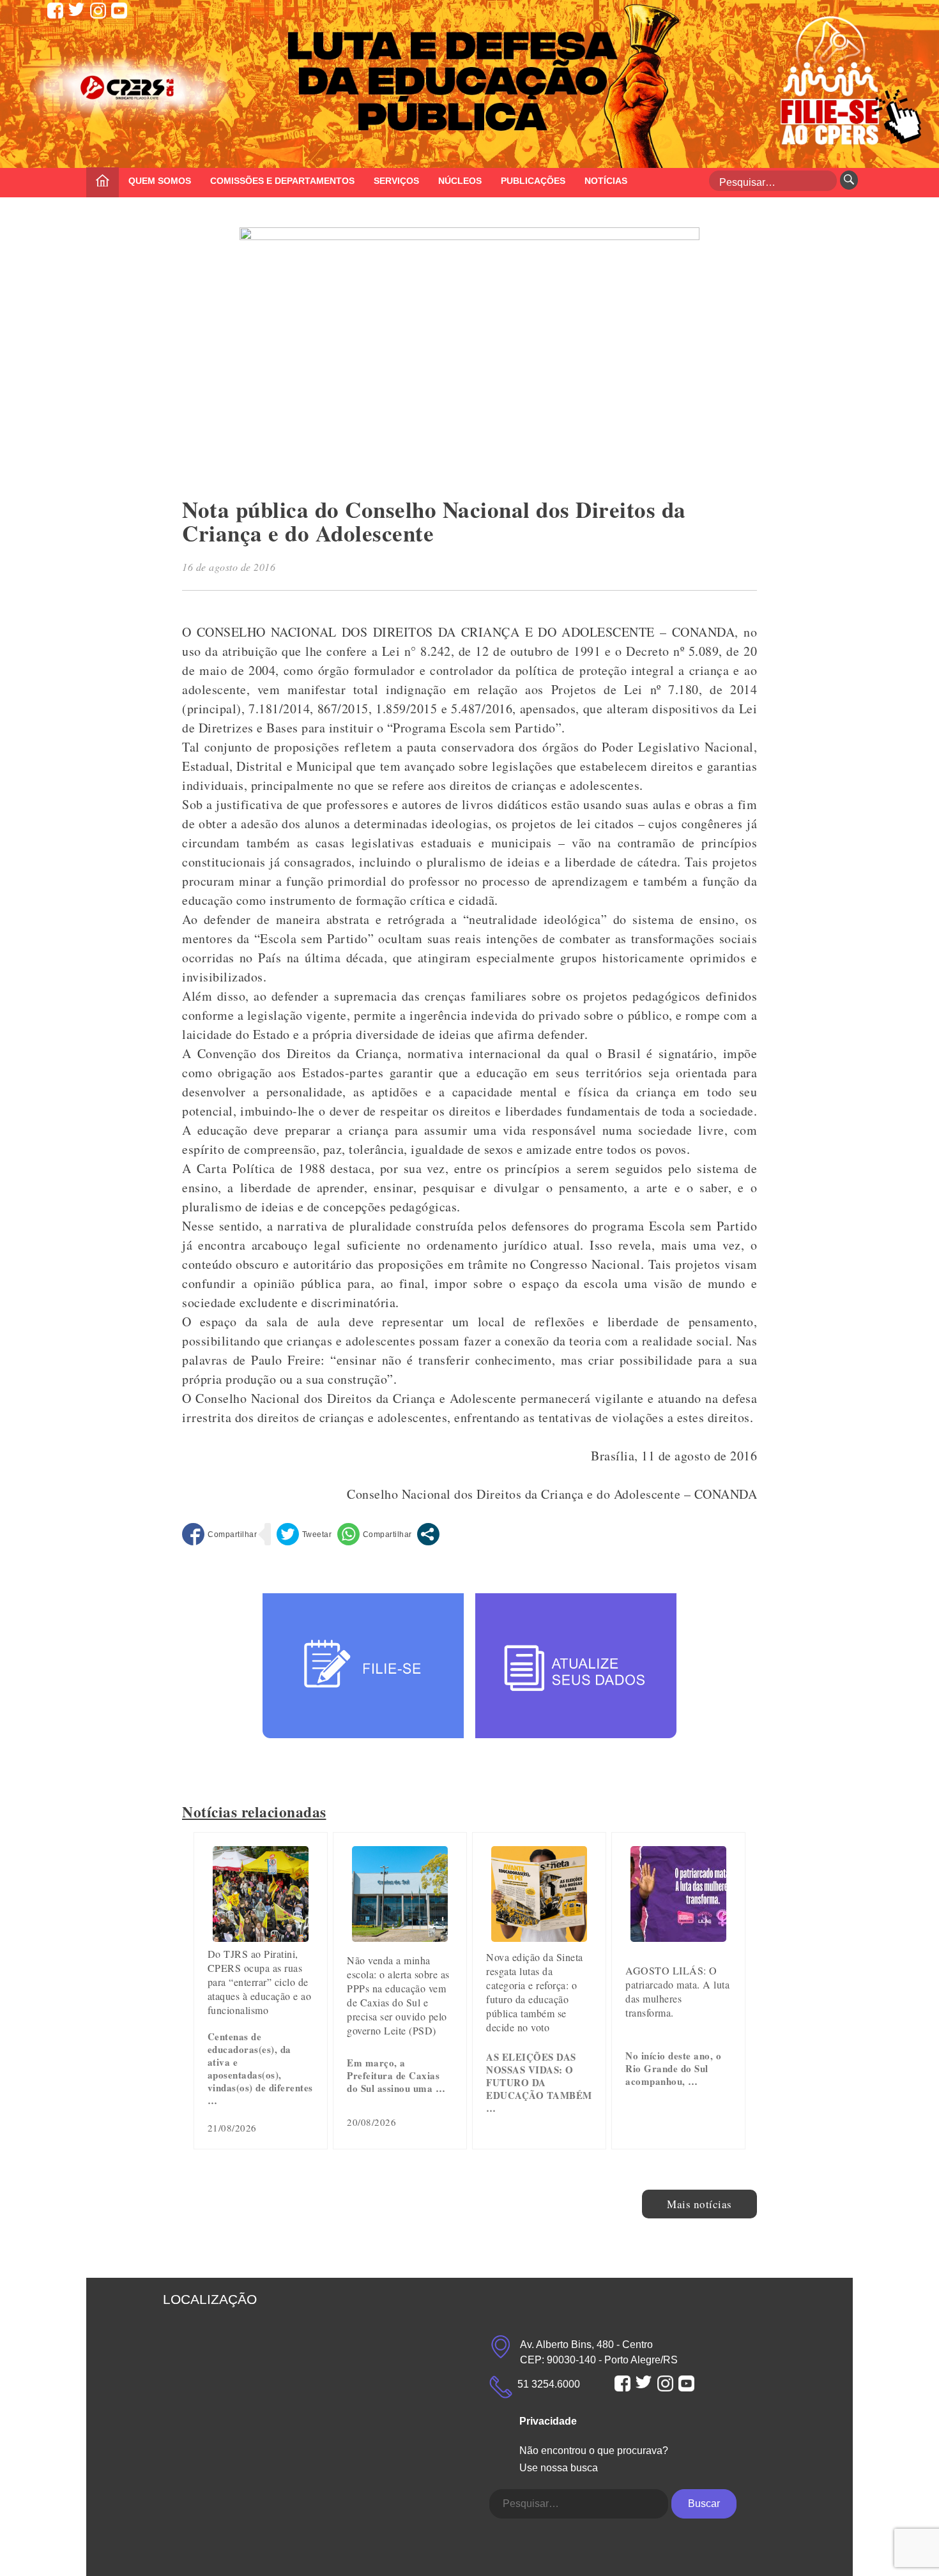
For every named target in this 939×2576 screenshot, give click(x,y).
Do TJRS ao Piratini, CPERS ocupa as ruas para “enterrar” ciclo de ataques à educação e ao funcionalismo (260, 1982)
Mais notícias (699, 2204)
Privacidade (548, 2421)
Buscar (704, 2504)
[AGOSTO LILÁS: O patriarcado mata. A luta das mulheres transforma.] (678, 1937)
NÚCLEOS (460, 181)
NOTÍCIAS (606, 181)
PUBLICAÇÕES (533, 181)
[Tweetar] (304, 1534)
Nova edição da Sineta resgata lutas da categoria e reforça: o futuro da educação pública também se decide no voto (535, 1992)
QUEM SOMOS (160, 181)
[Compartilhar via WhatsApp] (375, 1534)
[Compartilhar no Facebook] (219, 1534)
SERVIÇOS (396, 181)
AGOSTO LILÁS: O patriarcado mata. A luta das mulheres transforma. (677, 1991)
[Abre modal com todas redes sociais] (428, 1534)
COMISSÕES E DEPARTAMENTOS (282, 181)
